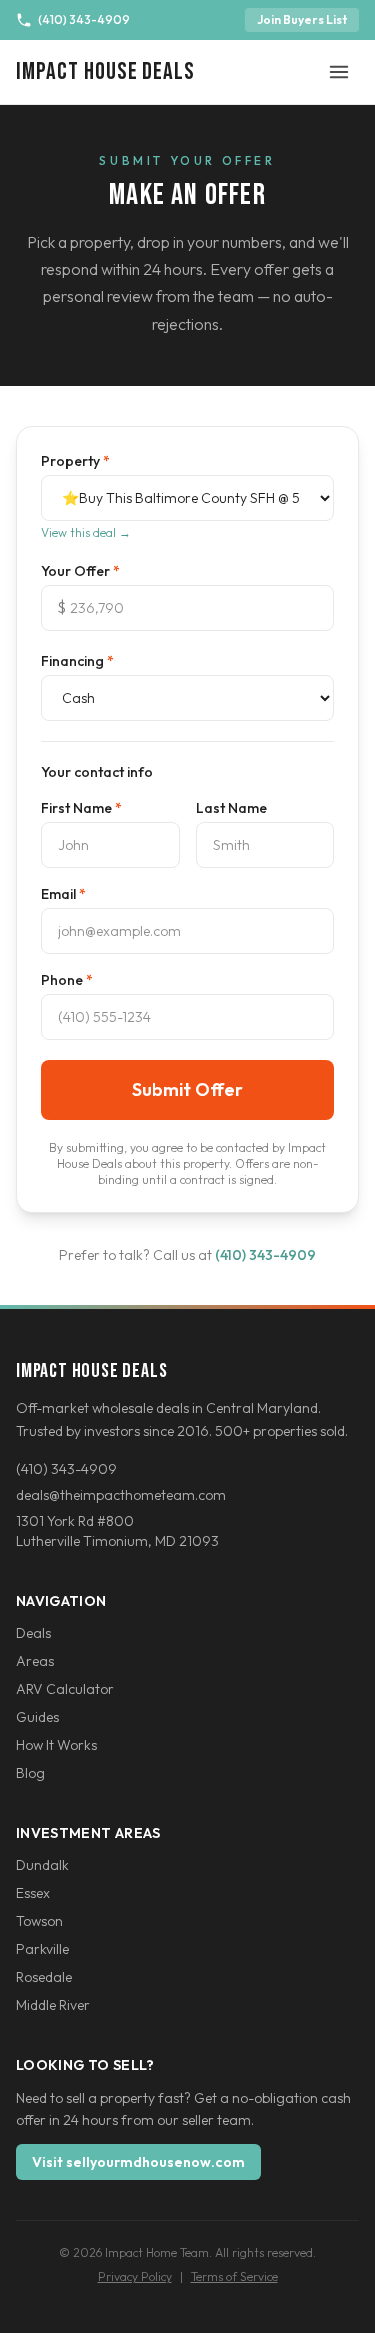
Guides (37, 1717)
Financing (77, 661)
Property (75, 461)
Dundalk (42, 1865)
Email (63, 894)
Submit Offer (187, 1089)
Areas (35, 1661)
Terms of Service (234, 2276)
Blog (30, 1773)
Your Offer (80, 571)
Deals (33, 1633)
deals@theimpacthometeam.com (121, 1495)
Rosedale (44, 1977)
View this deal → (86, 532)
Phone (67, 980)
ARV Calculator (65, 1689)
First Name (81, 808)
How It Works (56, 1745)
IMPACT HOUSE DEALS (105, 71)
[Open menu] (339, 72)
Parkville (42, 1949)
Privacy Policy (135, 2276)
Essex (33, 1893)
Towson (39, 1921)
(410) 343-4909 (84, 19)
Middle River (53, 2005)
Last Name (231, 808)
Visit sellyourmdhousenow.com (138, 2162)
